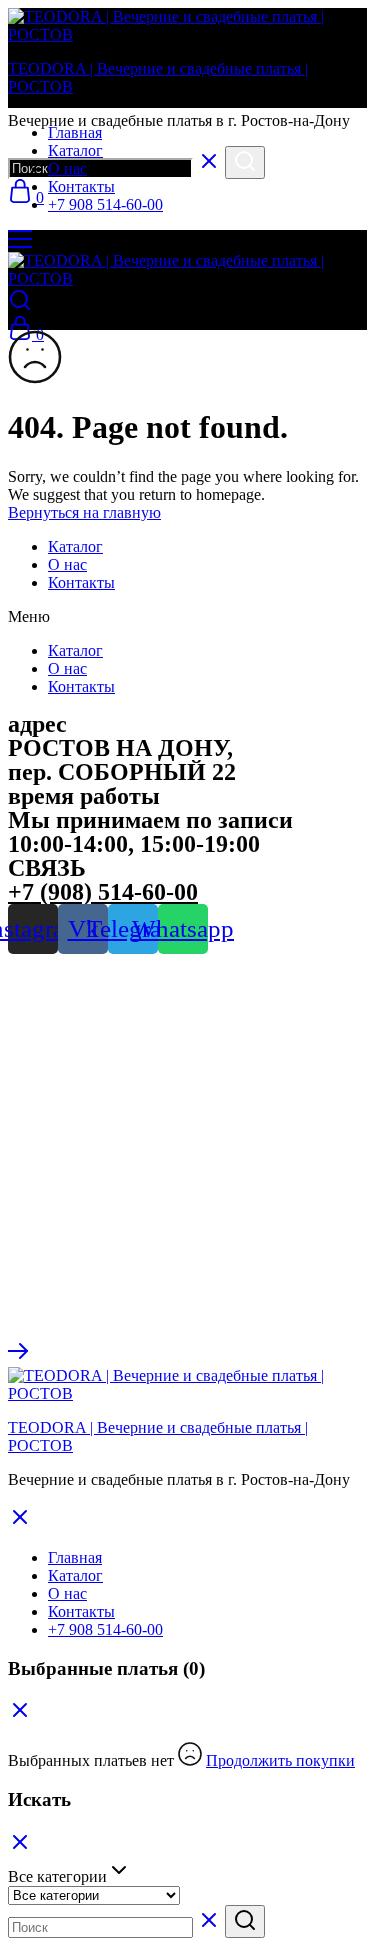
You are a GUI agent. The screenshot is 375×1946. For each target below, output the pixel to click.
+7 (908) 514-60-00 (103, 892)
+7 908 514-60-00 (105, 204)
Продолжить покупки (280, 1760)
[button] (187, 617)
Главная (75, 132)
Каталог (75, 150)
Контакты (81, 186)
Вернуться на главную (84, 512)
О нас (67, 168)
